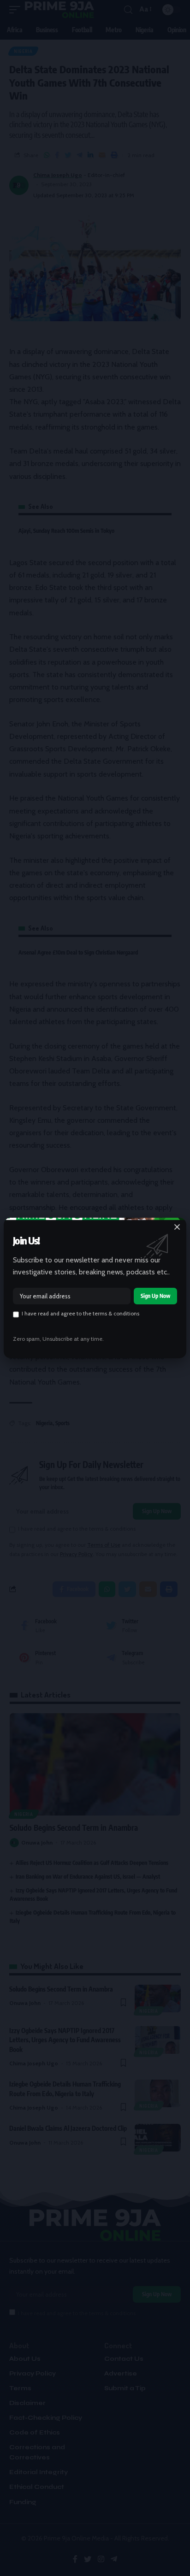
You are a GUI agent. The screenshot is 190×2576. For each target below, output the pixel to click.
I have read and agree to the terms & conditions (80, 1314)
